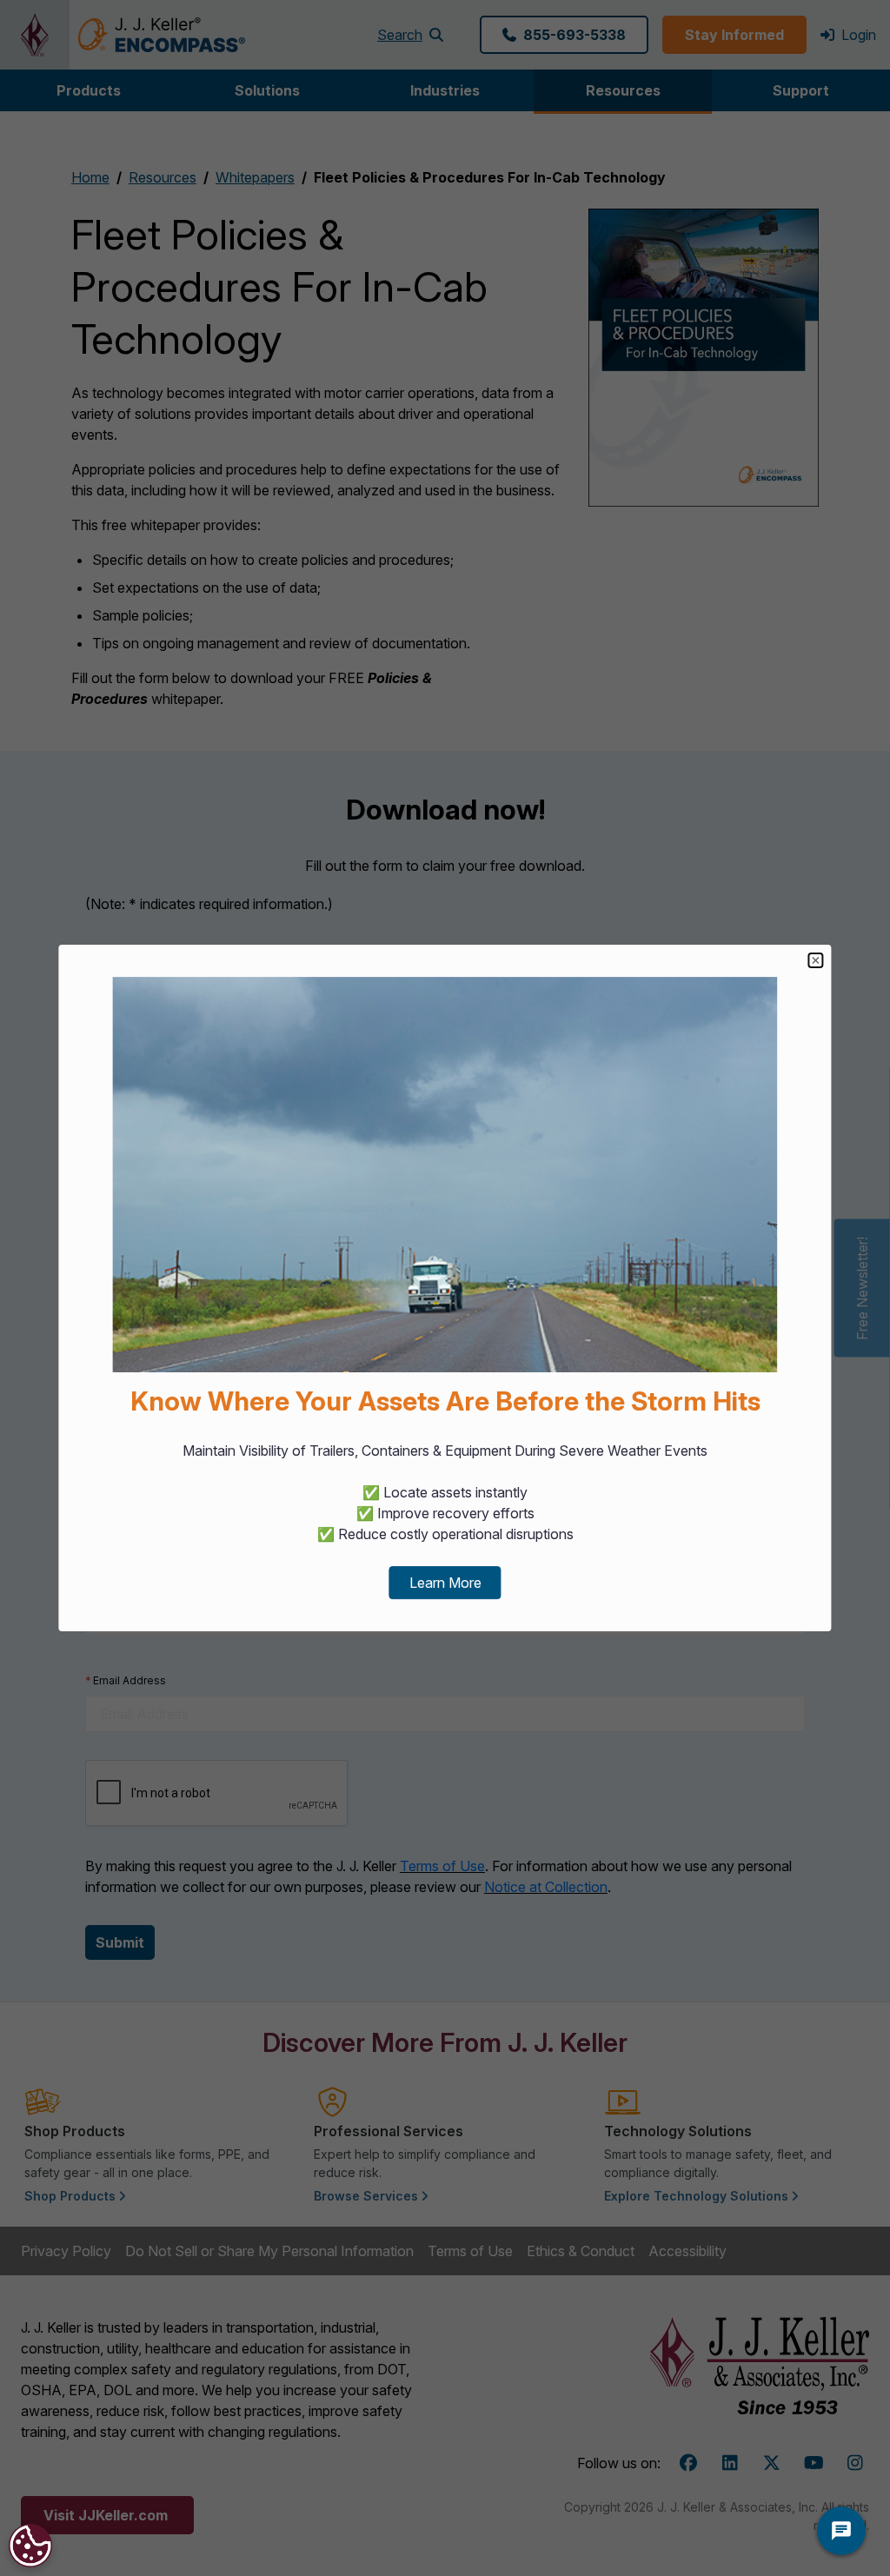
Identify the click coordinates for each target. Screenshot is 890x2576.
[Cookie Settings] (30, 2546)
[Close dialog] (816, 960)
